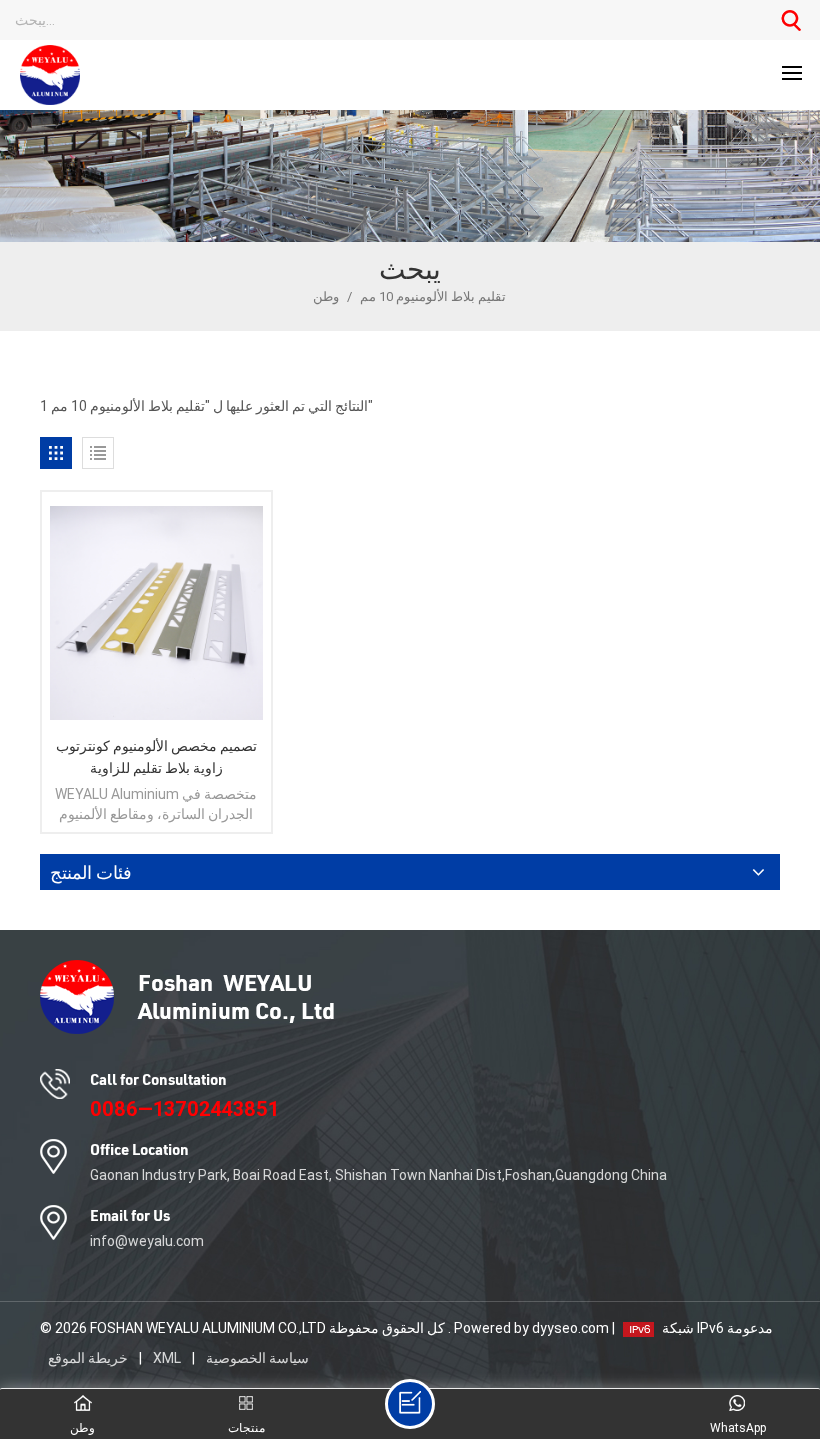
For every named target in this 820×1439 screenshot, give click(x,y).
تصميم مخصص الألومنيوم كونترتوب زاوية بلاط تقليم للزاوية (156, 757)
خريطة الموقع (89, 1358)
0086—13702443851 (184, 1109)
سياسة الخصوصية (257, 1358)
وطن (327, 296)
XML (167, 1358)
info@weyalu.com (147, 1241)
